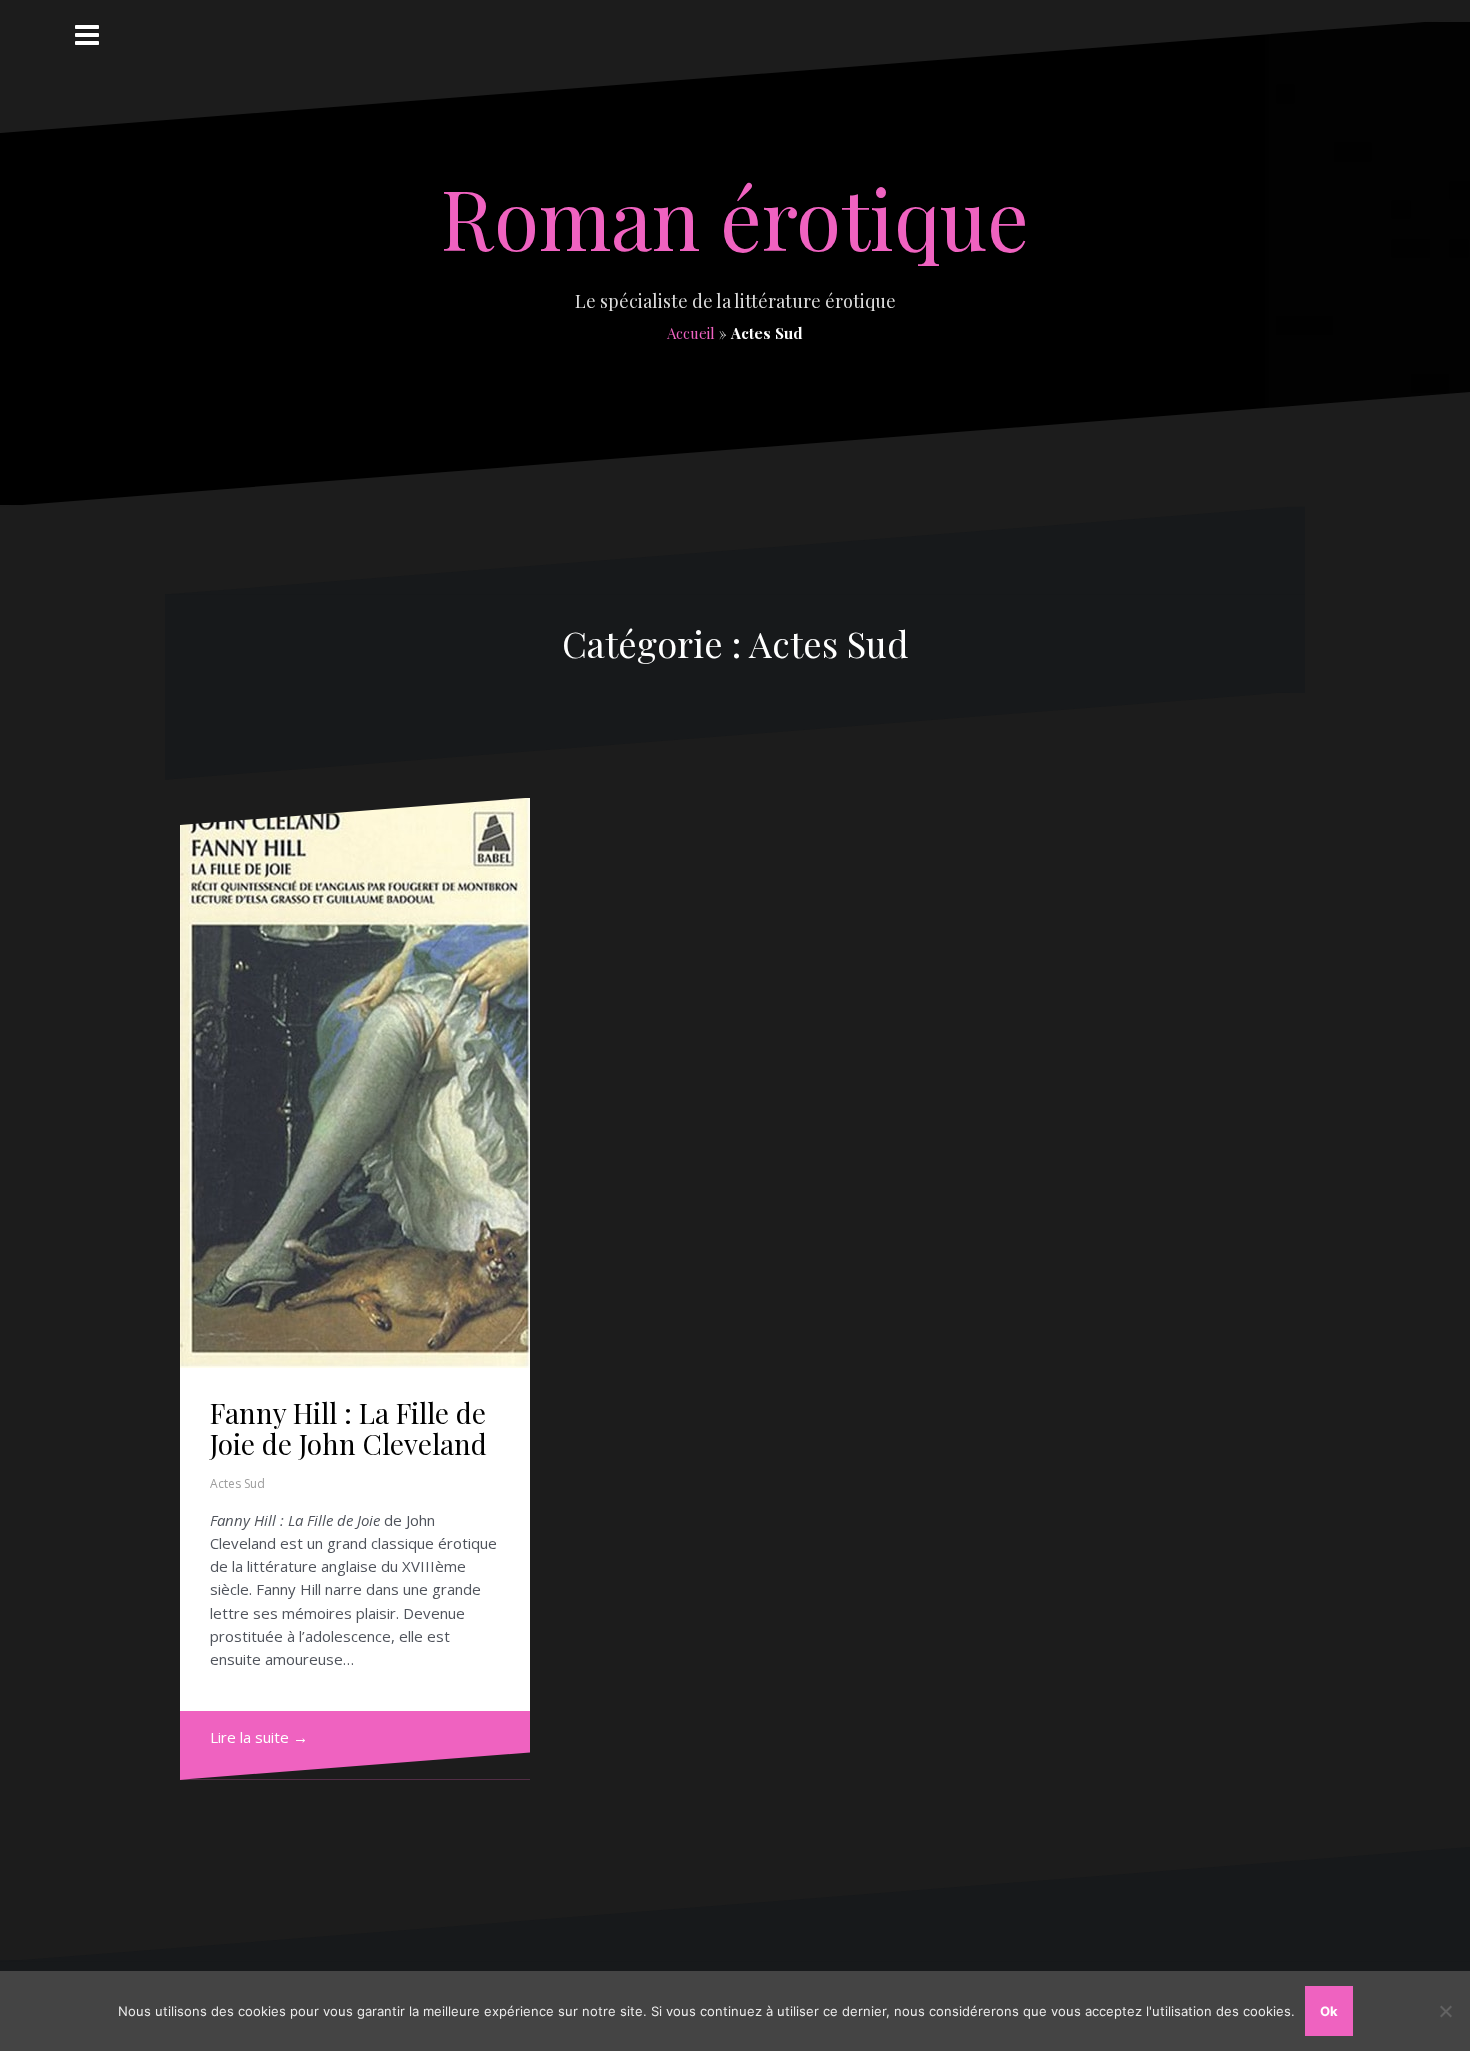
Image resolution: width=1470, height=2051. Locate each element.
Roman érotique (735, 217)
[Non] (1445, 2011)
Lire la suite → (259, 1737)
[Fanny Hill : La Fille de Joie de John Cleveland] (355, 1083)
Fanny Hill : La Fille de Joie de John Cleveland (348, 1428)
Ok (1329, 2011)
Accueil (691, 333)
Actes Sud (237, 1483)
